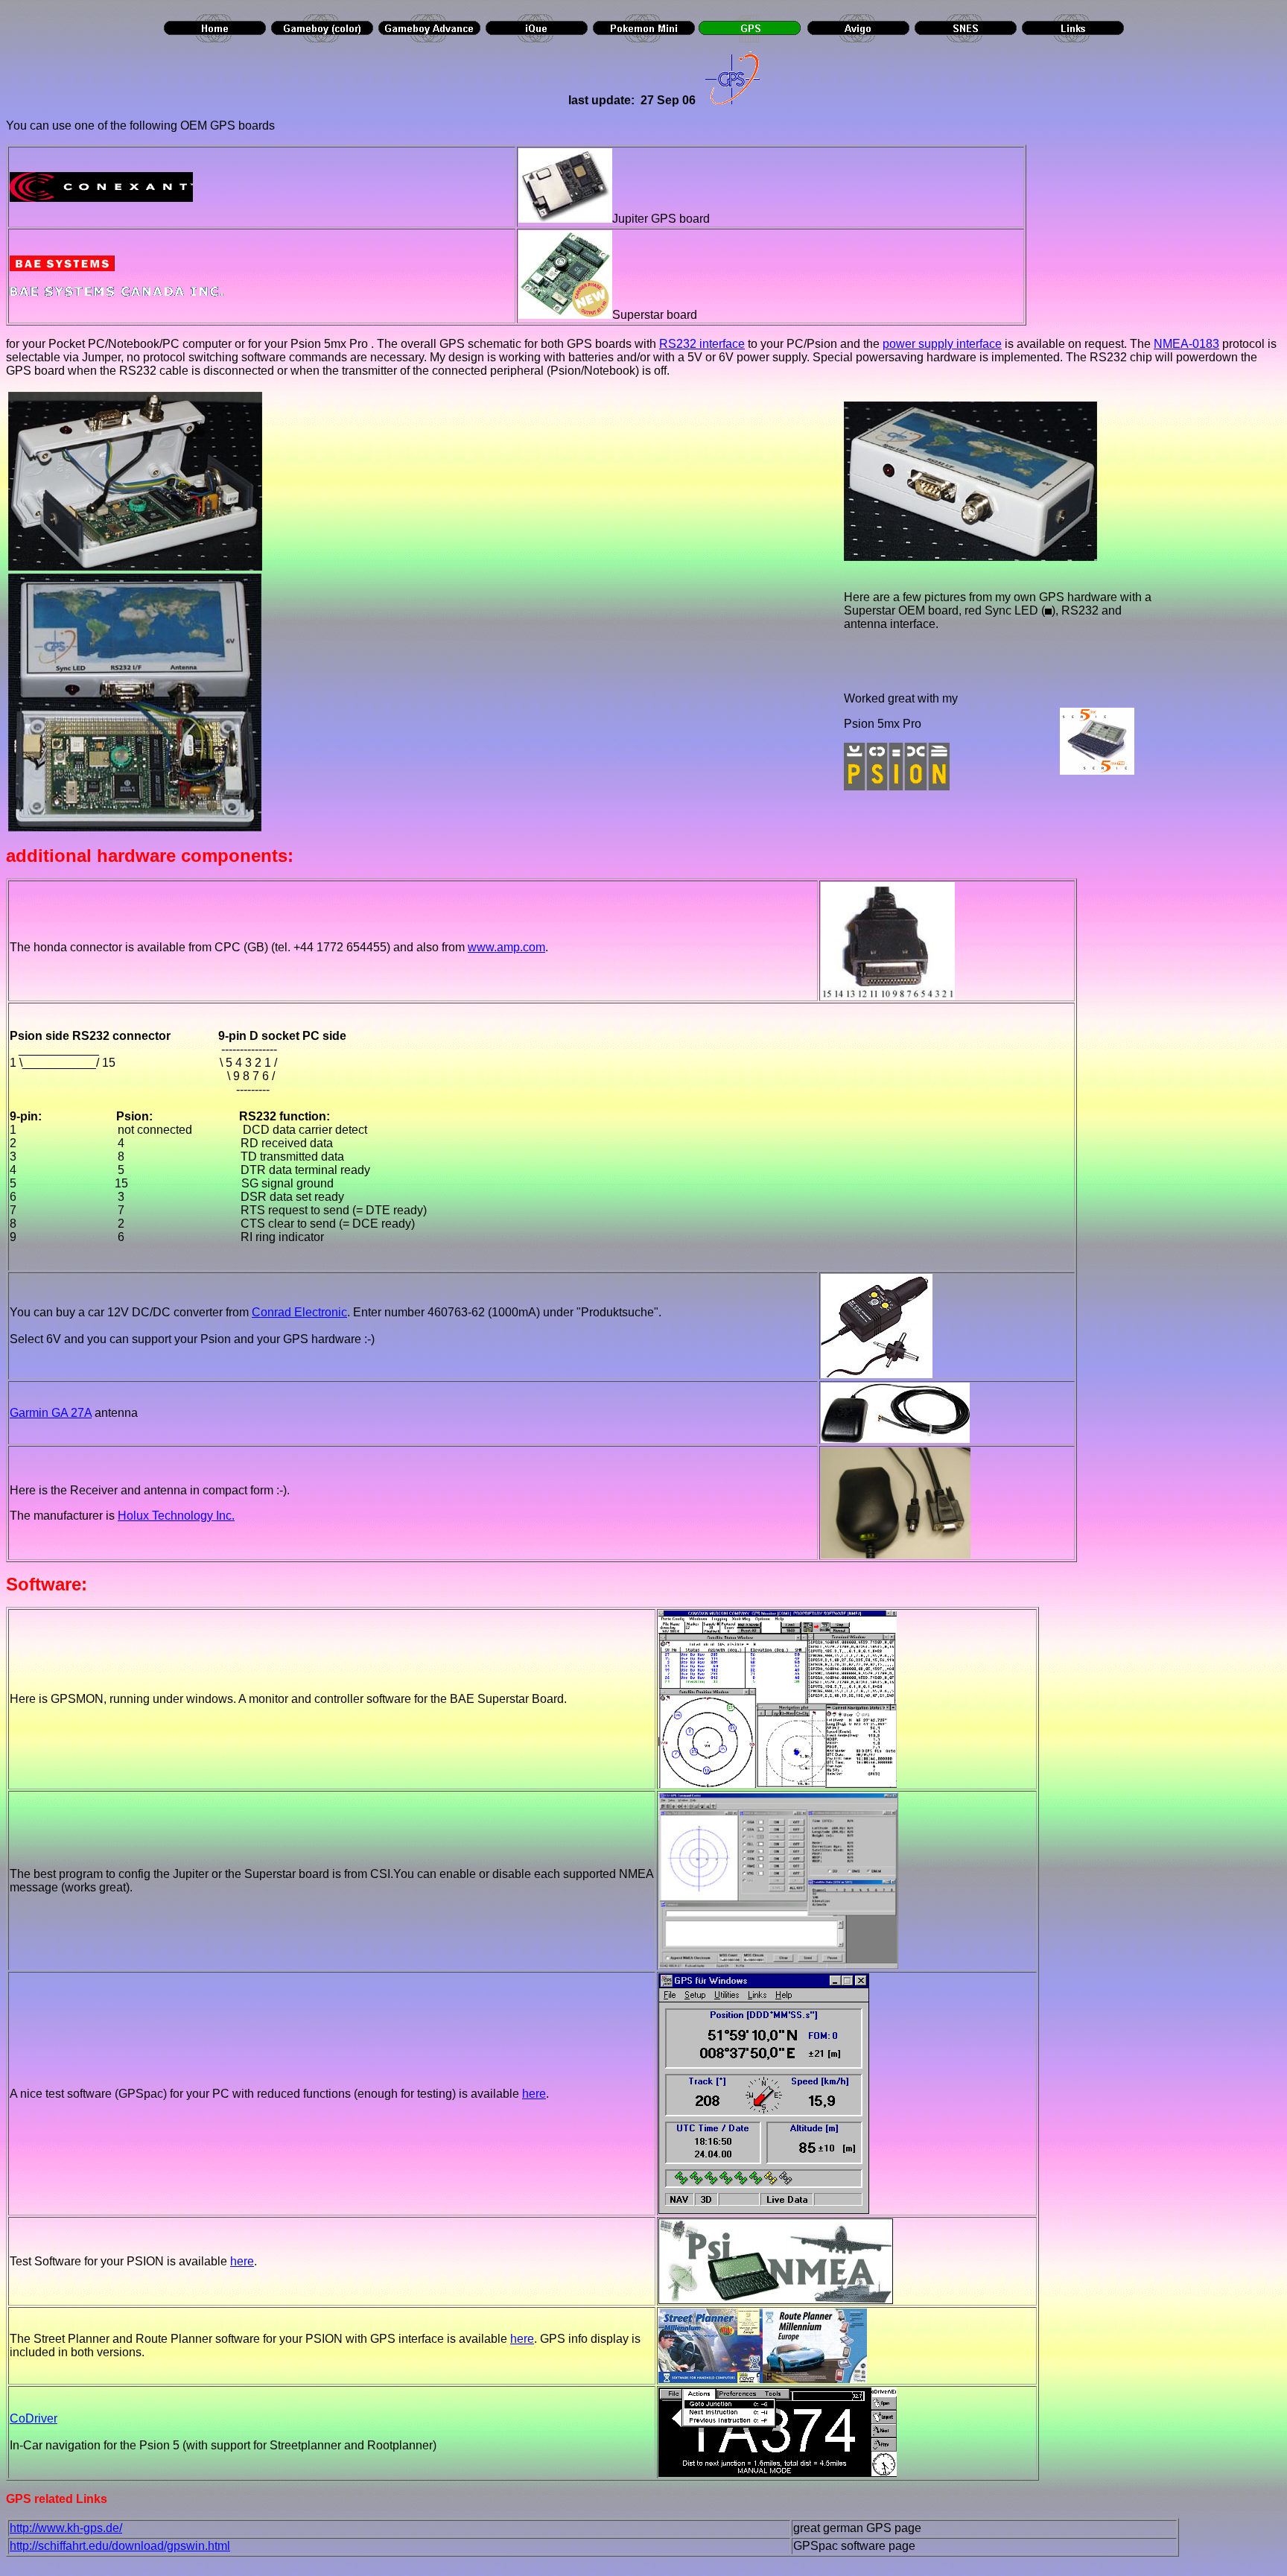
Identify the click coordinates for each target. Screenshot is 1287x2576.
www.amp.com (506, 947)
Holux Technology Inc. (176, 1516)
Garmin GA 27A (51, 1413)
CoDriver (34, 2418)
